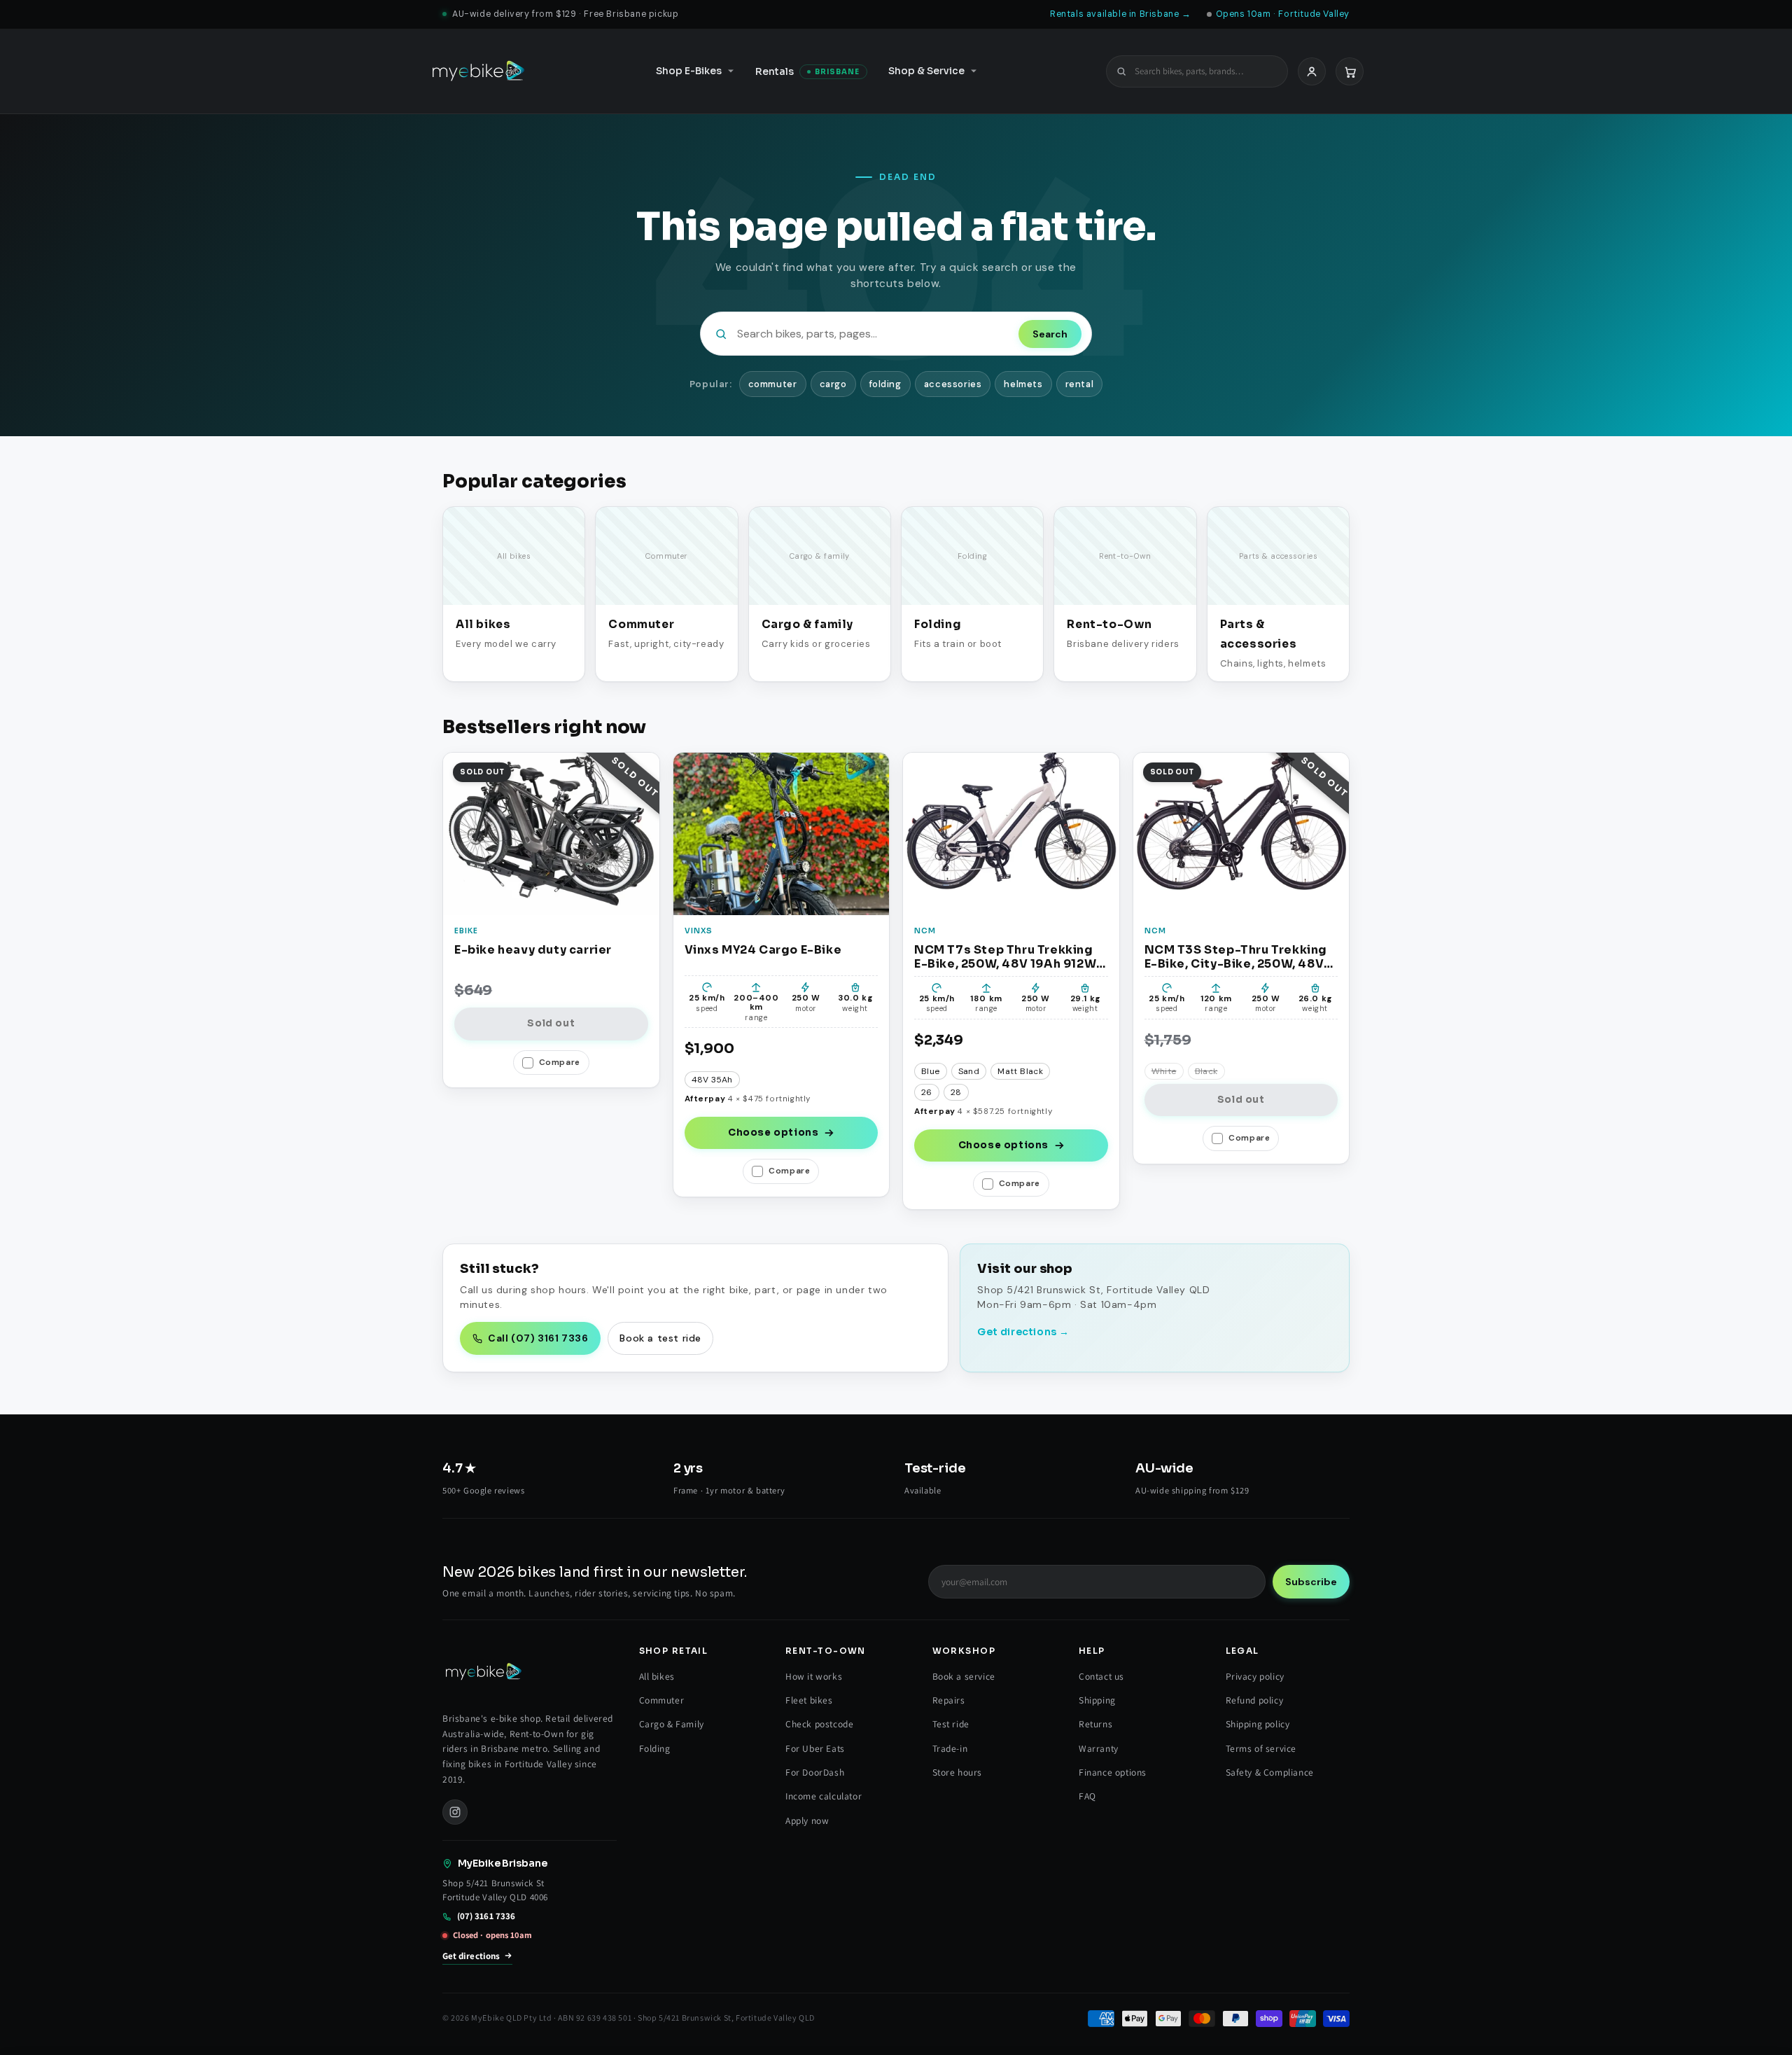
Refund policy (1255, 1700)
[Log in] (1312, 71)
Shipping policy (1258, 1724)
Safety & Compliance (1270, 1772)
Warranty (1099, 1748)
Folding (655, 1748)
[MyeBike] (478, 71)
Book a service (964, 1676)
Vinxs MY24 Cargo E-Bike (763, 950)
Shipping (1097, 1700)
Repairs (949, 1700)
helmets (1023, 384)
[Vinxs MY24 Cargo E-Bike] (782, 834)
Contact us (1101, 1676)
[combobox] (1205, 71)
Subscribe (1311, 1582)
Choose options (773, 1133)
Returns (1095, 1724)
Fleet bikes (809, 1700)
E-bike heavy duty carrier (533, 950)
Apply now (807, 1820)
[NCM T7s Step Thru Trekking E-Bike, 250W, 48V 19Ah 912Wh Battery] (1011, 834)
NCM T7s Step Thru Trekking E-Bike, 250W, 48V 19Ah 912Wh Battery (1009, 956)
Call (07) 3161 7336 (538, 1338)
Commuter (662, 1700)
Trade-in (950, 1748)
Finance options (1113, 1772)
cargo (833, 384)
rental (1080, 384)
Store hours (958, 1772)
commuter (773, 384)
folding (885, 384)
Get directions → (1023, 1332)
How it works (814, 1676)
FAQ (1087, 1796)
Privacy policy (1255, 1676)
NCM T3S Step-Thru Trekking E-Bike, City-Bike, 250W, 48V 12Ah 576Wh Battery (1236, 956)
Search (1050, 334)
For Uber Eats (815, 1748)
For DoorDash (815, 1772)
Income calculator (824, 1796)
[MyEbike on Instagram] (455, 1812)
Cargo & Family (672, 1724)
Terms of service (1261, 1748)
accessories (953, 384)
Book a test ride (660, 1338)
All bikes (657, 1676)
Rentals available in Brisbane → (1121, 14)
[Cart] (1350, 71)
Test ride (951, 1724)
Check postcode (819, 1724)
